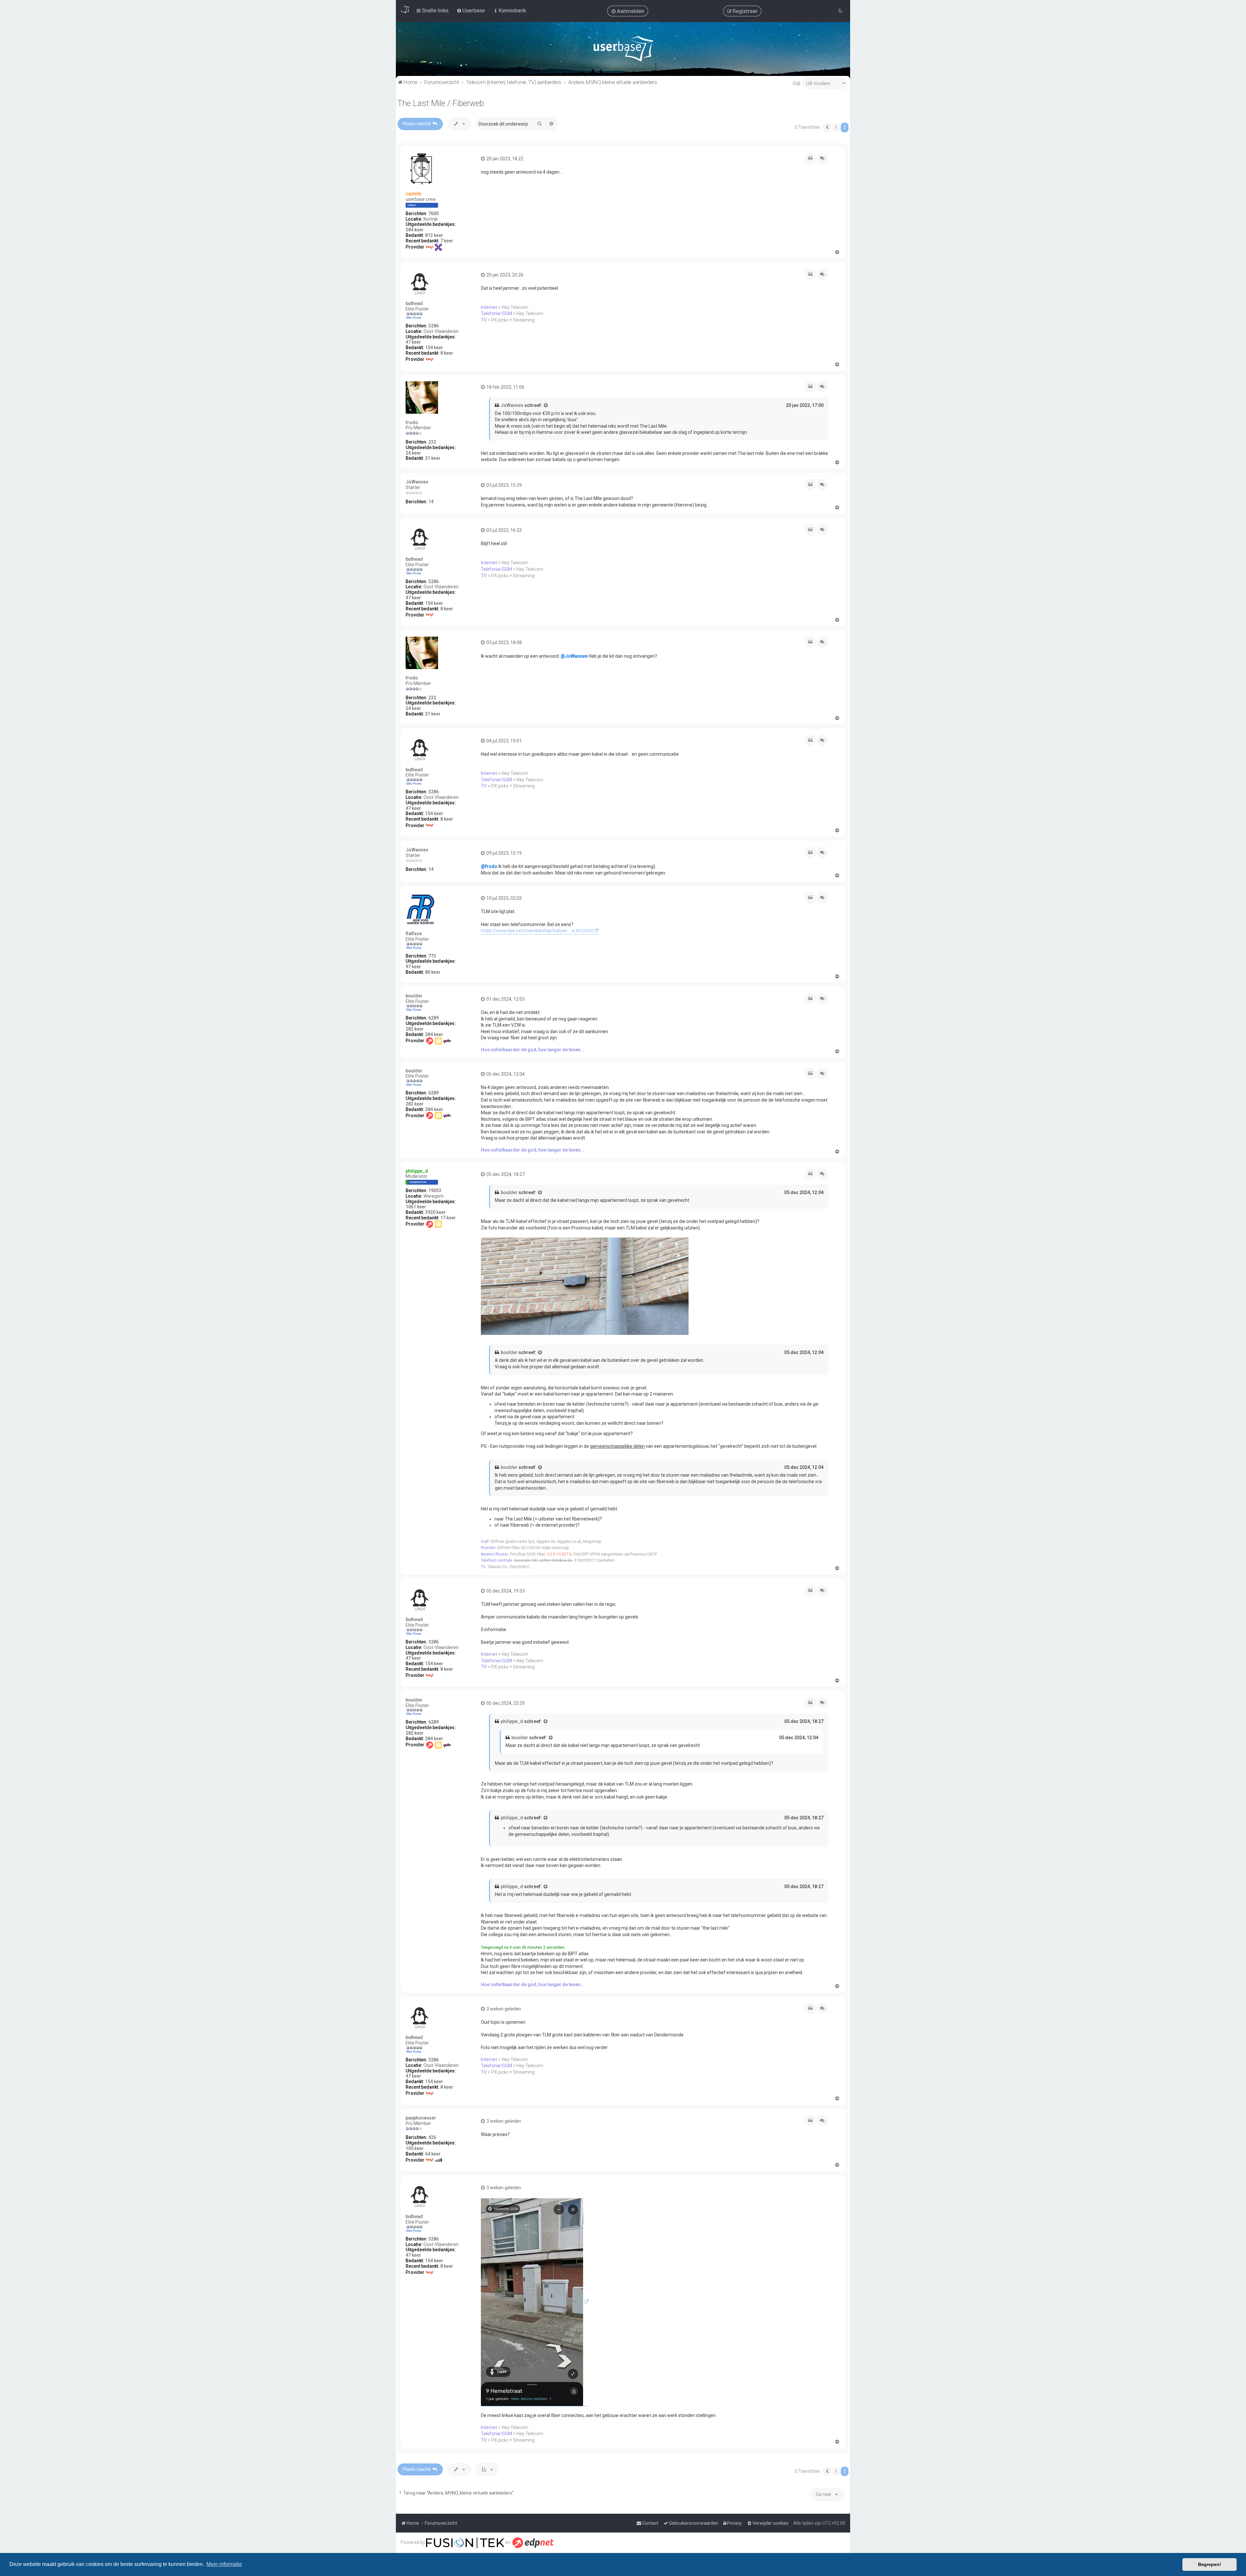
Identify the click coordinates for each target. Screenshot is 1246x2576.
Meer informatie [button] (224, 2564)
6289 (434, 1018)
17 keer (448, 1218)
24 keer (413, 453)
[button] (827, 128)
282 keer (415, 1029)
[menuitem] (628, 11)
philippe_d (417, 1171)
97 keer (413, 967)
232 (432, 442)
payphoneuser (421, 2118)
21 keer (433, 458)
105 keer (415, 2148)
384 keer (415, 230)
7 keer (447, 241)
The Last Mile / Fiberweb (441, 103)
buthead (414, 303)
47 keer (413, 342)
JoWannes (512, 405)
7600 (434, 214)
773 (432, 956)
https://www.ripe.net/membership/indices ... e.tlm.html (537, 931)
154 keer (434, 348)
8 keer (447, 353)
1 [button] (836, 127)
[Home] (623, 50)
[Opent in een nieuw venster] (535, 2302)
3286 (434, 326)
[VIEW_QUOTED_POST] (546, 406)
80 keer (433, 972)
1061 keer (416, 1207)
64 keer (433, 2154)
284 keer (434, 1034)
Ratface (414, 934)
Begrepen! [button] (1209, 2564)
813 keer (434, 235)
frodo (412, 422)
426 (432, 2137)
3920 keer (435, 1212)
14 (431, 502)
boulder (414, 996)
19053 (435, 1190)
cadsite (414, 194)
